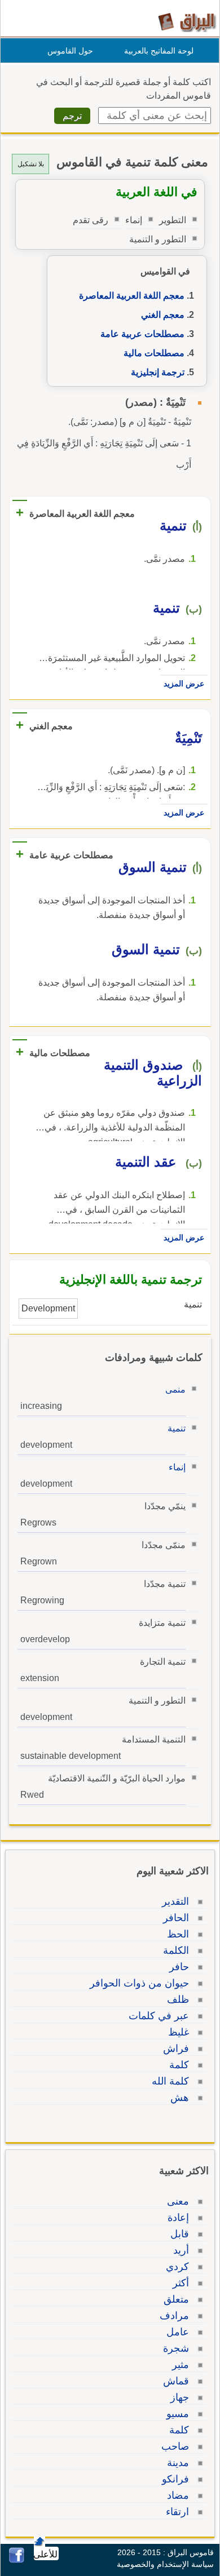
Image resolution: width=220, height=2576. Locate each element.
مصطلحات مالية (154, 353)
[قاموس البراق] (187, 22)
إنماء (177, 1467)
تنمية (177, 1428)
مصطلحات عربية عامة (142, 334)
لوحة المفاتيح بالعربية (159, 51)
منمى (175, 1389)
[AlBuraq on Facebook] (17, 2560)
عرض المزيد (184, 684)
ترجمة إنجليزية (158, 372)
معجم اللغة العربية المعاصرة (132, 296)
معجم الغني (163, 315)
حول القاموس (70, 51)
